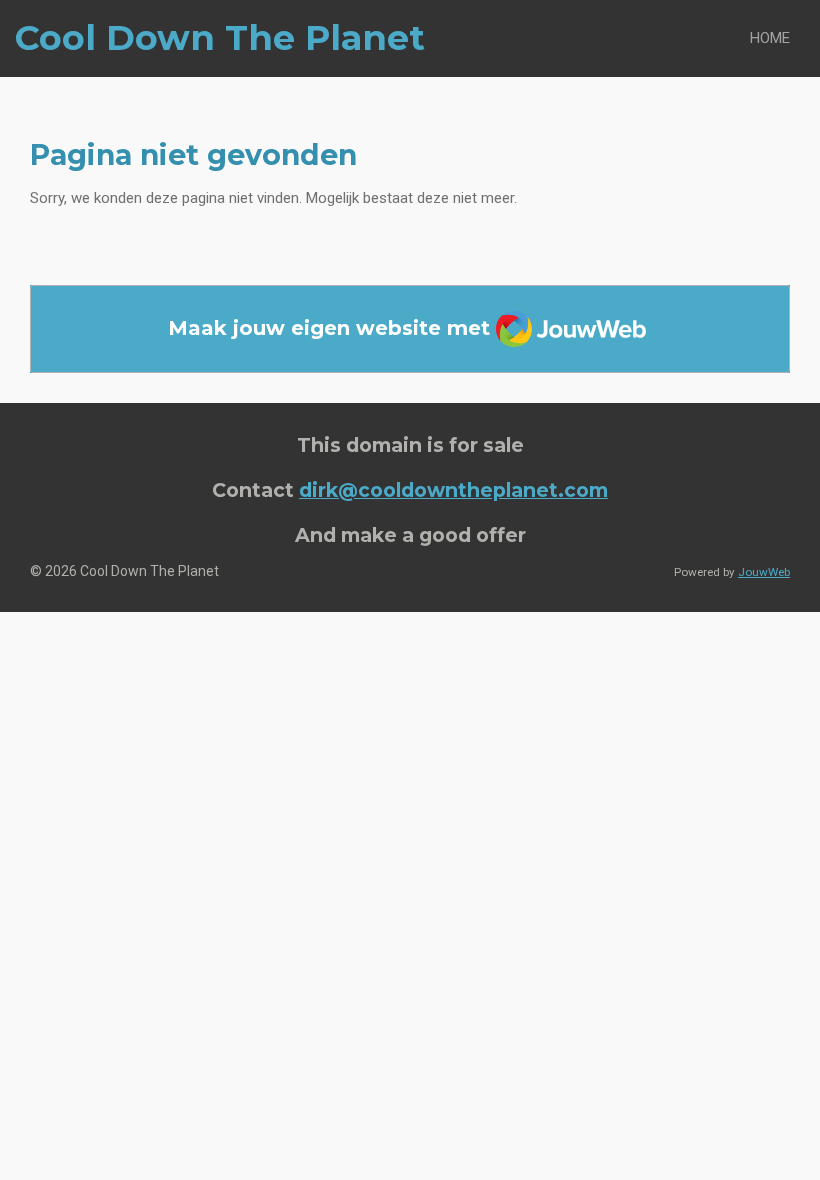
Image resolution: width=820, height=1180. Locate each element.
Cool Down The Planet (220, 37)
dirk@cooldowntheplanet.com (453, 490)
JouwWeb (764, 572)
